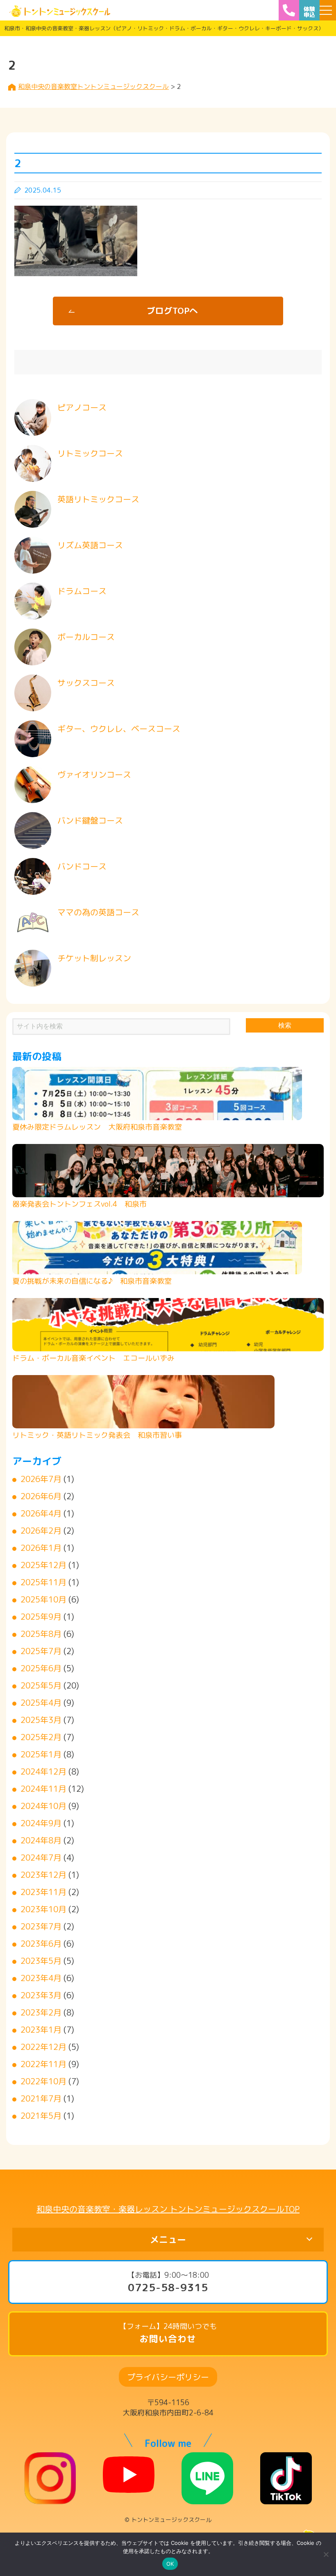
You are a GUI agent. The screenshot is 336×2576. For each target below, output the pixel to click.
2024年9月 (41, 1823)
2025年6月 (41, 1668)
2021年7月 (41, 2098)
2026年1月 (41, 1548)
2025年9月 (41, 1616)
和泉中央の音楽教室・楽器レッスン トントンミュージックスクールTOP (168, 2209)
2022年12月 (43, 2047)
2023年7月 (41, 1926)
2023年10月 (43, 1909)
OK (170, 2564)
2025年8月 (41, 1634)
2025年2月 (41, 1737)
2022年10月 (43, 2081)
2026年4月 (41, 1513)
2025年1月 (41, 1754)
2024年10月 (43, 1806)
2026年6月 (41, 1496)
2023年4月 (41, 1978)
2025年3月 (41, 1720)
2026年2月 (41, 1530)
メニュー (168, 2239)
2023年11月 (43, 1892)
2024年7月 (41, 1857)
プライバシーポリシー (168, 2377)
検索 (285, 1025)
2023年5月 (41, 1961)
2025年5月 (41, 1685)
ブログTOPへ (172, 311)
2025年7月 (41, 1651)
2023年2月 (41, 2012)
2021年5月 (41, 2115)
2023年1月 (41, 2029)
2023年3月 (41, 1995)
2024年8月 (41, 1840)
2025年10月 (43, 1599)
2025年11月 (43, 1582)
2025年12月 (43, 1565)
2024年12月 (43, 1771)
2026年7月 (41, 1479)
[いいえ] (326, 2554)
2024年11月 (43, 1788)
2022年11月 (43, 2064)
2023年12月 (43, 1875)
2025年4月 (41, 1702)
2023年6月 (41, 1943)
